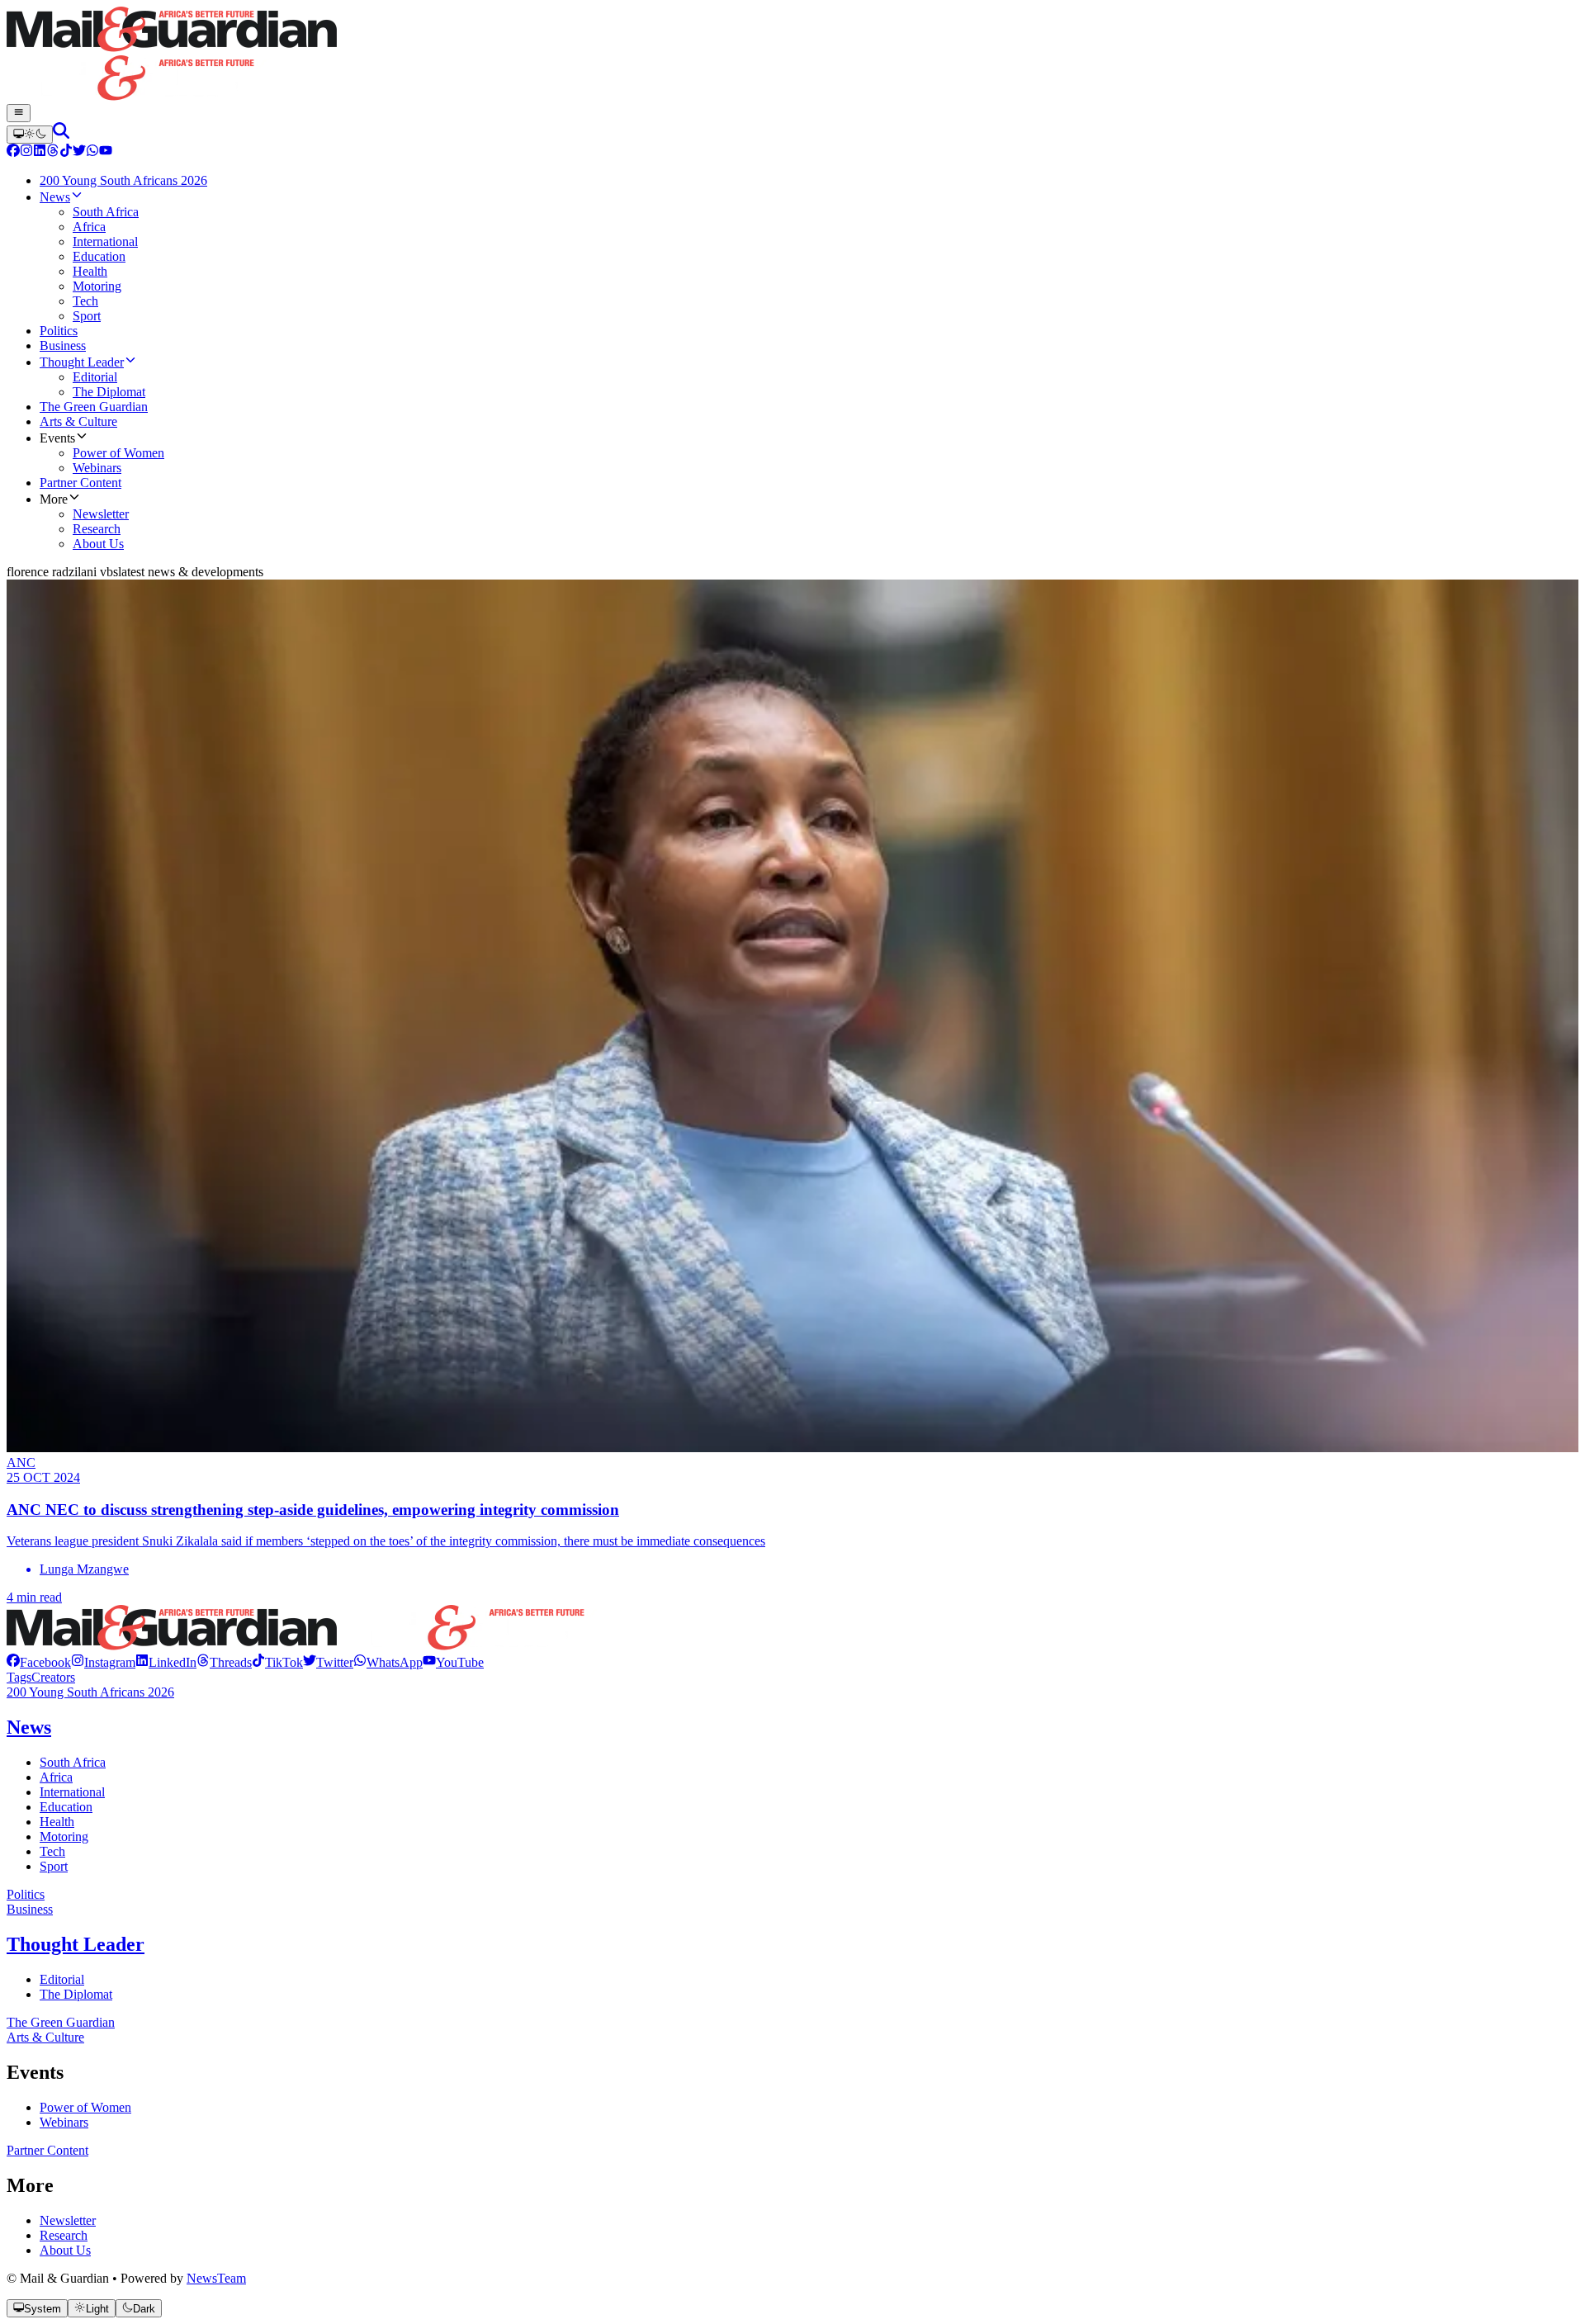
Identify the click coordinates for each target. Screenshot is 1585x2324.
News (29, 1727)
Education (66, 1807)
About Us (65, 2250)
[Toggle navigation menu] (19, 113)
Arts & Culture (45, 2037)
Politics (26, 1894)
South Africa (73, 1762)
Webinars (64, 2122)
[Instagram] (26, 152)
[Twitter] (79, 152)
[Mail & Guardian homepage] (792, 55)
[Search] (61, 134)
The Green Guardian (61, 2022)
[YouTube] (106, 152)
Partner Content (47, 2150)
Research (64, 2235)
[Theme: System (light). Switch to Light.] (30, 135)
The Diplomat (76, 1994)
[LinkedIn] (40, 152)
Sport (54, 1866)
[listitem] (39, 1662)
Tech (52, 1851)
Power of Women (85, 2107)
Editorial (62, 1979)
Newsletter (68, 2220)
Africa (56, 1777)
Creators (53, 1677)
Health (57, 1822)
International (72, 1792)
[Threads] (53, 152)
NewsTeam (216, 2278)
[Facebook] (13, 152)
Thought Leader (76, 1944)
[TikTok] (66, 152)
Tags (19, 1677)
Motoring (64, 1836)
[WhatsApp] (92, 152)
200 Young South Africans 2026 (90, 1692)
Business (30, 1909)
